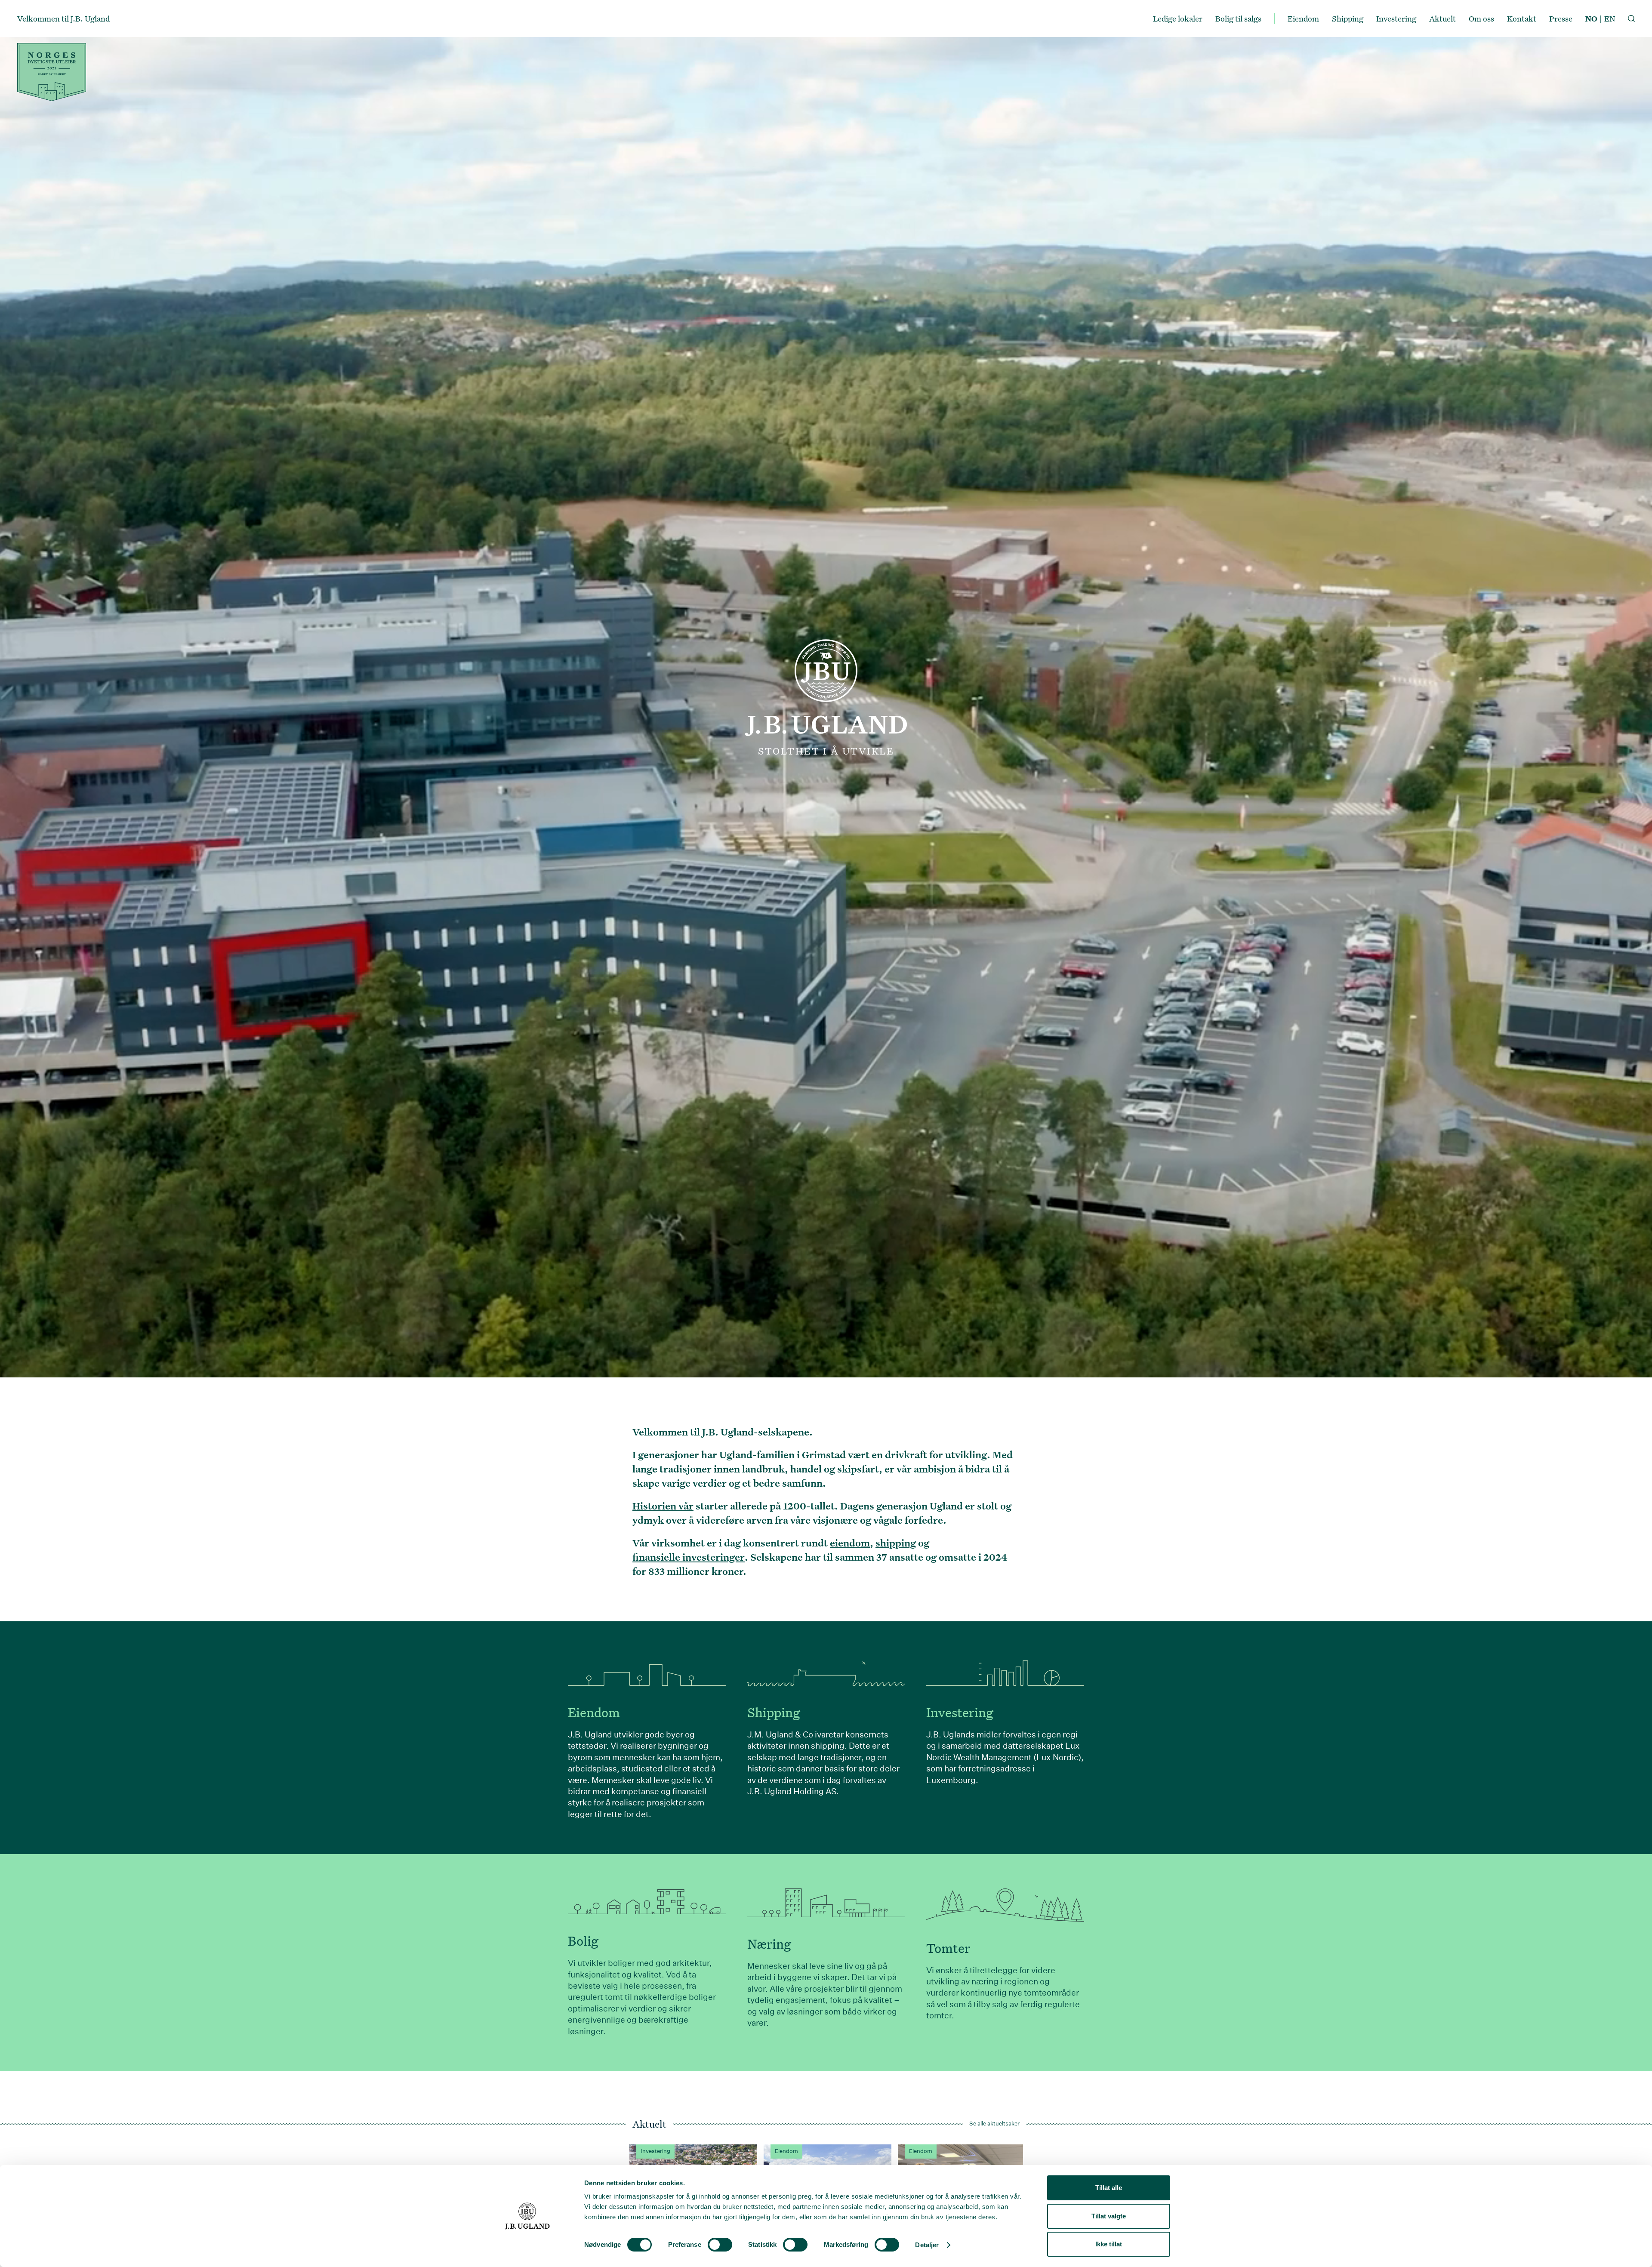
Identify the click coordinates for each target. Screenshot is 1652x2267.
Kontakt (1522, 18)
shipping (896, 1543)
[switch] (720, 2245)
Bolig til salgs (1238, 18)
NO (1591, 18)
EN (1610, 18)
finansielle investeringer (689, 1557)
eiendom (850, 1543)
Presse (1561, 18)
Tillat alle (1109, 2188)
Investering (1396, 18)
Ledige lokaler (1178, 18)
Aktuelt (1442, 18)
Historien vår (663, 1506)
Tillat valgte (1109, 2216)
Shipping (1348, 18)
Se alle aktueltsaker (994, 2124)
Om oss (1481, 18)
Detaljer (927, 2245)
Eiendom (1303, 18)
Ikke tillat (1109, 2244)
